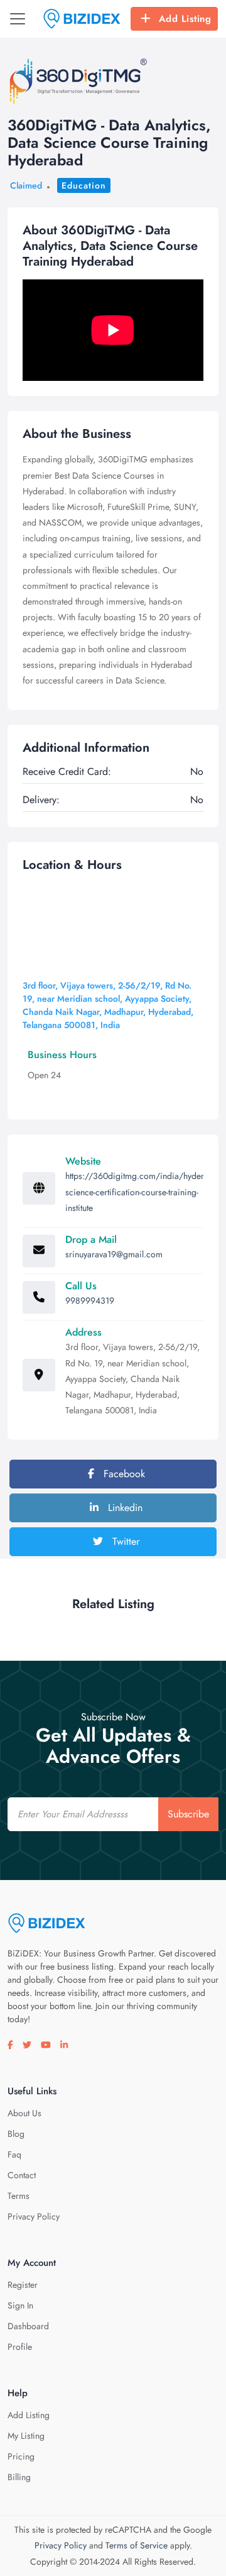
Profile (20, 2347)
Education (84, 185)
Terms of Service (137, 2545)
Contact (22, 2175)
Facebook (123, 1474)
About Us (24, 2113)
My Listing (26, 2436)
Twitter (124, 1541)
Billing (19, 2477)
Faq (14, 2154)
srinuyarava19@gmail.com (114, 1254)
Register (23, 2285)
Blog (16, 2134)
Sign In (20, 2305)
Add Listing (185, 19)
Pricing (21, 2456)
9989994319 (90, 1301)
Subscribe (188, 1814)
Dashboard (28, 2326)
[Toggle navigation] (18, 19)
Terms (19, 2196)
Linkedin (124, 1508)
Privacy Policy (34, 2216)
